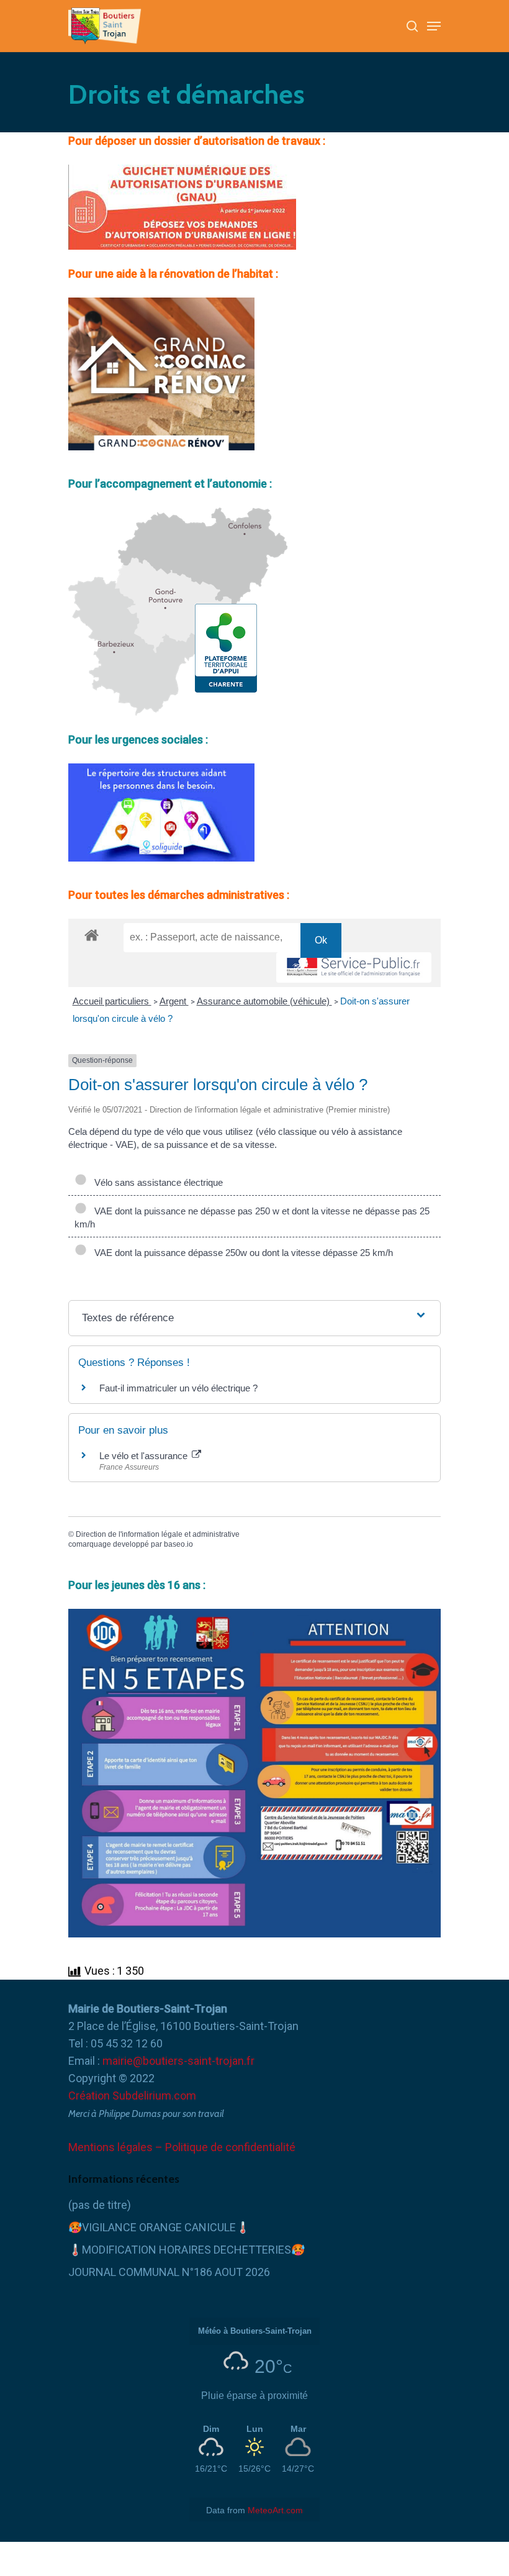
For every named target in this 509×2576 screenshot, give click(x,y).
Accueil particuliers (112, 1001)
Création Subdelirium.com (132, 2096)
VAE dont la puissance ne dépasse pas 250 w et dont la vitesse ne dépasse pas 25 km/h (252, 1217)
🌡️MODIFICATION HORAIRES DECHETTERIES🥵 (187, 2250)
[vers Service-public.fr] (354, 967)
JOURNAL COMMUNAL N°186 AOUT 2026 (169, 2272)
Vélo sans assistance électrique (156, 1182)
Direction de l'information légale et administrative (158, 1534)
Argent (174, 1001)
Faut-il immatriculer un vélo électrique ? (178, 1388)
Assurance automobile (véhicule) (264, 1001)
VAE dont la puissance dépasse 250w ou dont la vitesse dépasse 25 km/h (241, 1253)
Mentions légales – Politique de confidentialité (182, 2147)
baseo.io (178, 1544)
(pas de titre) (100, 2205)
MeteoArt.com (275, 2510)
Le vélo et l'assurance (145, 1456)
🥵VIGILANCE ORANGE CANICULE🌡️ (159, 2227)
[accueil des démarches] (92, 935)
